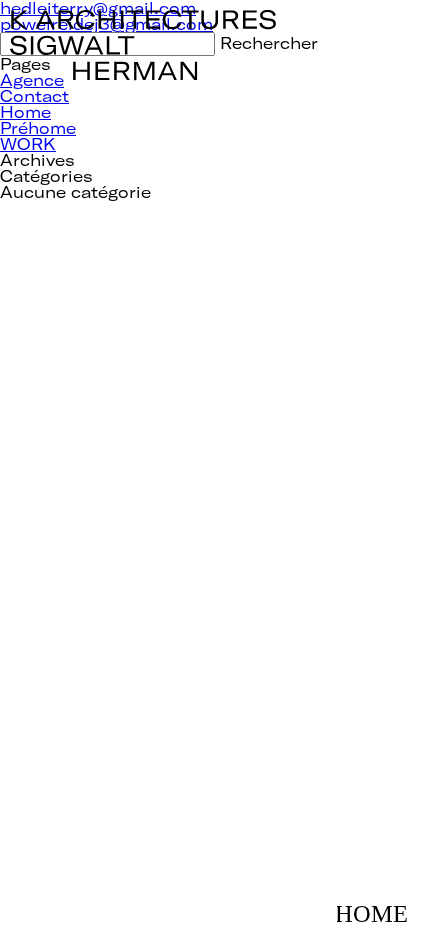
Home (25, 111)
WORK (28, 143)
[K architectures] (143, 17)
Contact (34, 95)
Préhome (38, 127)
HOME (378, 904)
